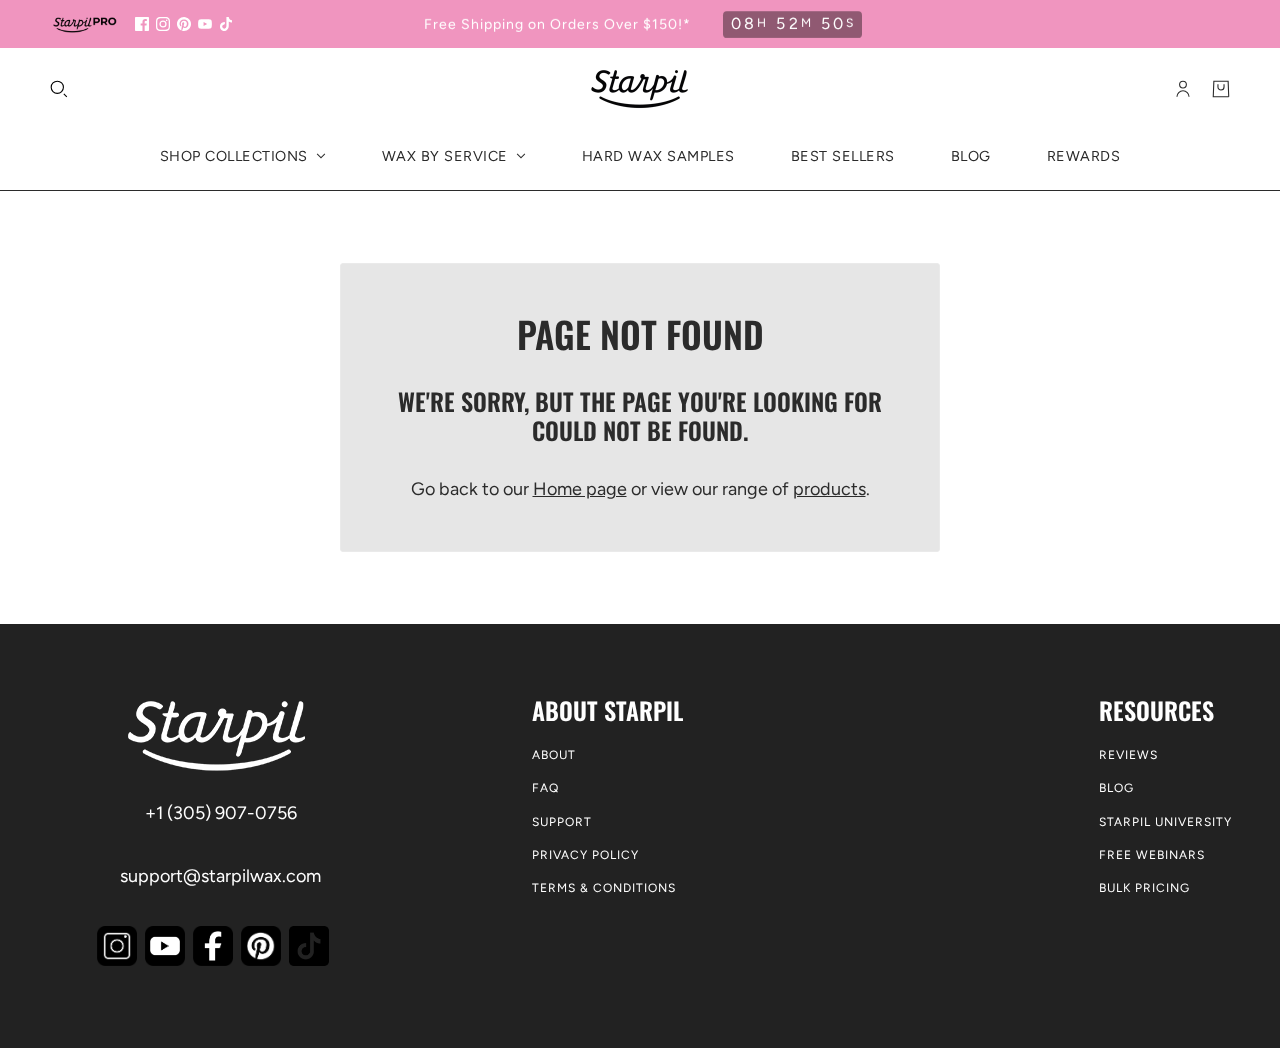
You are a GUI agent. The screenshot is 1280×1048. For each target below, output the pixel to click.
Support (562, 822)
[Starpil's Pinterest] (261, 946)
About (554, 755)
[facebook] (142, 24)
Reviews (1128, 755)
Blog (1116, 788)
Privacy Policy (585, 855)
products (829, 489)
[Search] (59, 89)
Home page (580, 489)
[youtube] (205, 24)
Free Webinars (1152, 855)
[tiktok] (226, 24)
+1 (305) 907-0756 (221, 813)
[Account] (1183, 89)
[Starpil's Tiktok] (309, 946)
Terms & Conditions (604, 888)
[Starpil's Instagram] (117, 946)
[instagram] (163, 24)
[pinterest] (184, 24)
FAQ (545, 788)
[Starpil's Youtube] (165, 946)
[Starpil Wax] (640, 89)
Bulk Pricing (1144, 888)
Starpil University (1165, 822)
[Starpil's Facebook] (213, 946)
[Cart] (1221, 89)
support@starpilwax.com (220, 876)
